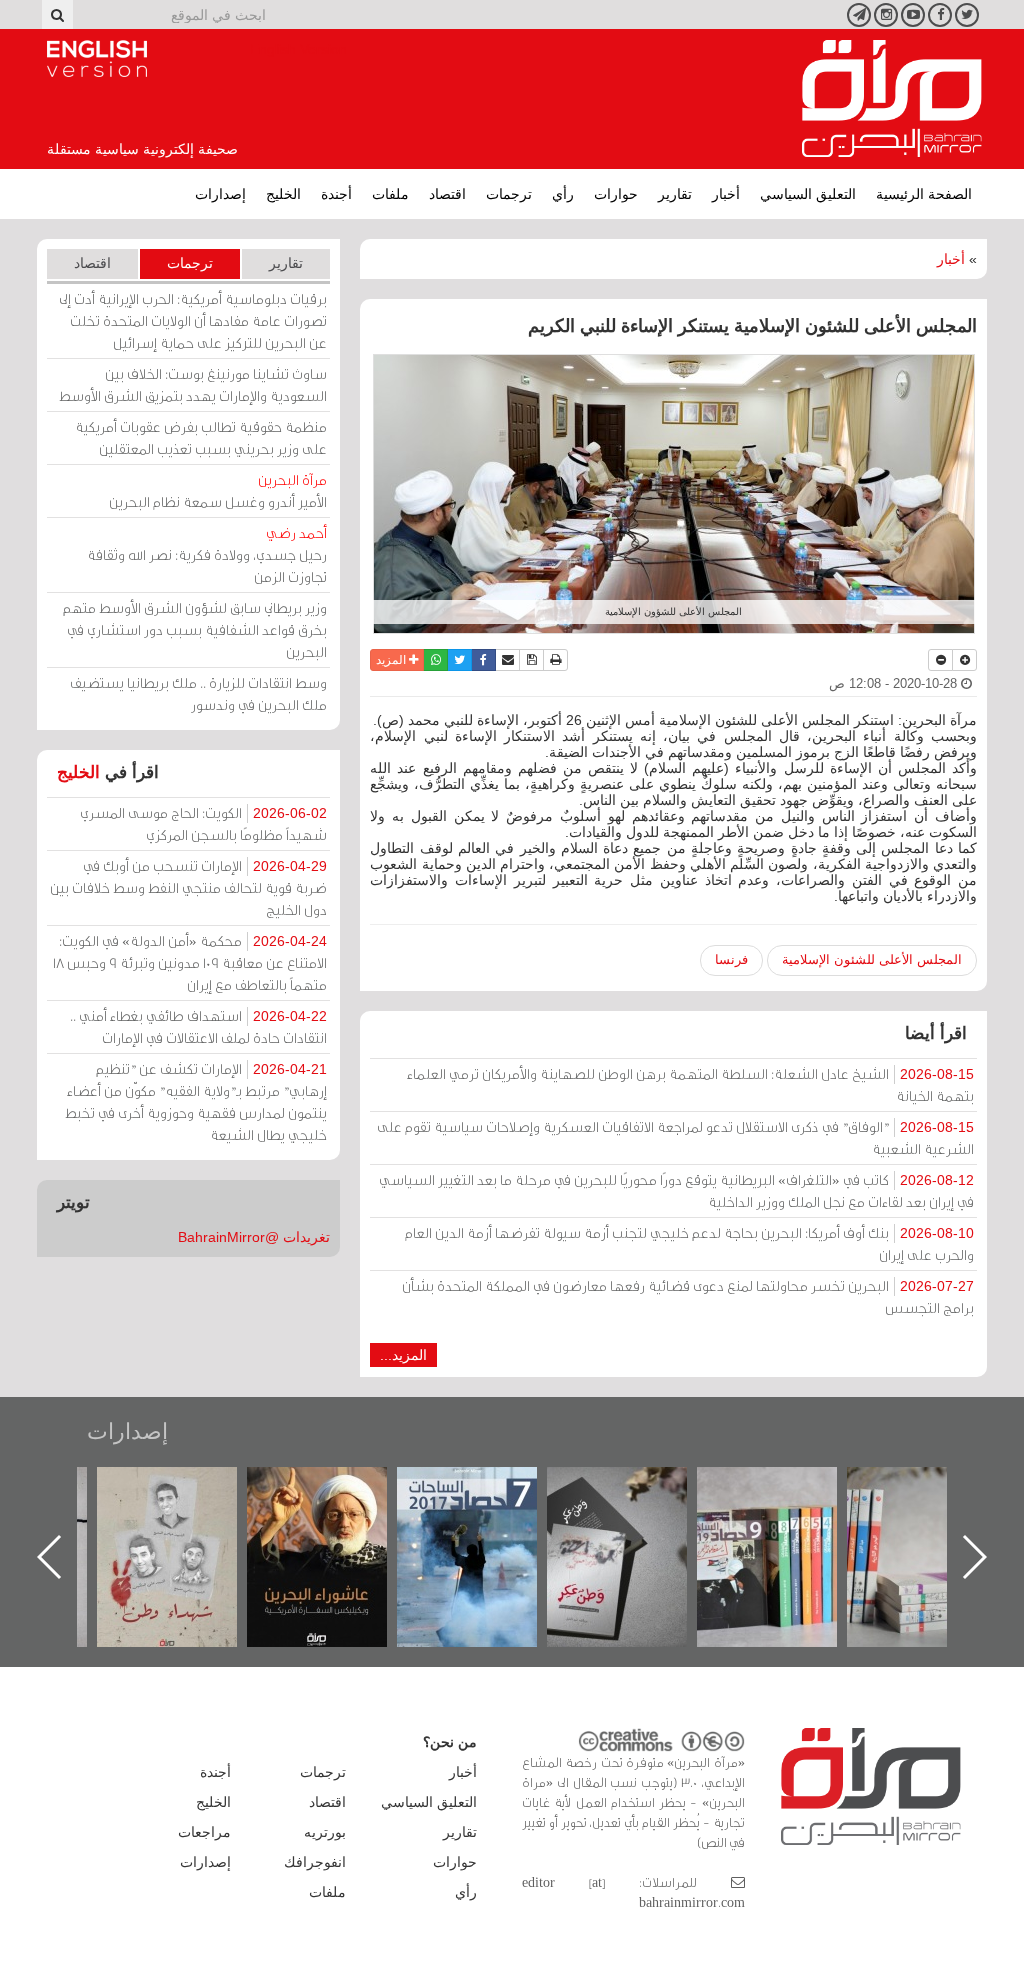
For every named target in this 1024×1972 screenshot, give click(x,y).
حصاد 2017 (637, 1488)
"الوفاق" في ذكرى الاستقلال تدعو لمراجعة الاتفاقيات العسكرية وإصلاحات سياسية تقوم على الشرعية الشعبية (675, 1137)
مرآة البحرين (892, 99)
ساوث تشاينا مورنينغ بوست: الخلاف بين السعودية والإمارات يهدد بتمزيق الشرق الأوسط (193, 384)
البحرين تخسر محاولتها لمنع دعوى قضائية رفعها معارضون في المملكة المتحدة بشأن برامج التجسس (688, 1296)
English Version (97, 59)
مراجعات (204, 1832)
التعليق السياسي (808, 194)
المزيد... (403, 1355)
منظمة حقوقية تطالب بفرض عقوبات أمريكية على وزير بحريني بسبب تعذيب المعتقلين (201, 437)
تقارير (675, 194)
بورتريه (325, 1832)
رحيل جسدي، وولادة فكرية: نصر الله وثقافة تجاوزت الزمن (207, 554)
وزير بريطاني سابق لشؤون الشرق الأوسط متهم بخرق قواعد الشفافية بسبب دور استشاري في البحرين (195, 629)
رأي (563, 194)
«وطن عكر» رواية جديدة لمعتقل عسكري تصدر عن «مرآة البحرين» (787, 1524)
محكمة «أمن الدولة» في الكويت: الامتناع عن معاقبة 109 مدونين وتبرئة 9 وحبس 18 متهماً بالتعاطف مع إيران (190, 962)
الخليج (283, 194)
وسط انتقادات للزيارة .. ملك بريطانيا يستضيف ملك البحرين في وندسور (198, 693)
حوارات (616, 194)
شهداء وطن (337, 1488)
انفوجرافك (315, 1862)
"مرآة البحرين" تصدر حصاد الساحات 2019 (937, 1512)
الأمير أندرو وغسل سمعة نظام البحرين (218, 490)
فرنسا (731, 959)
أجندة (336, 194)
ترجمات (509, 194)
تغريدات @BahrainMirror (254, 1237)
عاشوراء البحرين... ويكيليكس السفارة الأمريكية (487, 1512)
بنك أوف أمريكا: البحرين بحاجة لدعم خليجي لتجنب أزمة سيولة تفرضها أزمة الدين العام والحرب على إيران (689, 1243)
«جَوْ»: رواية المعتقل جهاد (187, 1500)
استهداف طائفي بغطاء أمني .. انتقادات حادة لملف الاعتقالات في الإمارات (198, 1026)
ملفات (390, 194)
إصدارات (220, 194)
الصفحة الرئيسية (924, 194)
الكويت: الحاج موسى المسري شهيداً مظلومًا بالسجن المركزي (203, 823)
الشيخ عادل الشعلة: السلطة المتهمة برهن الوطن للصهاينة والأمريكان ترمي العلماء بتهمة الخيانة (690, 1084)
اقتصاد (447, 194)
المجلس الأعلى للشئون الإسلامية (872, 959)
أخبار (726, 194)
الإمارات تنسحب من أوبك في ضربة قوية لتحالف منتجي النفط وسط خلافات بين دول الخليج (188, 887)
